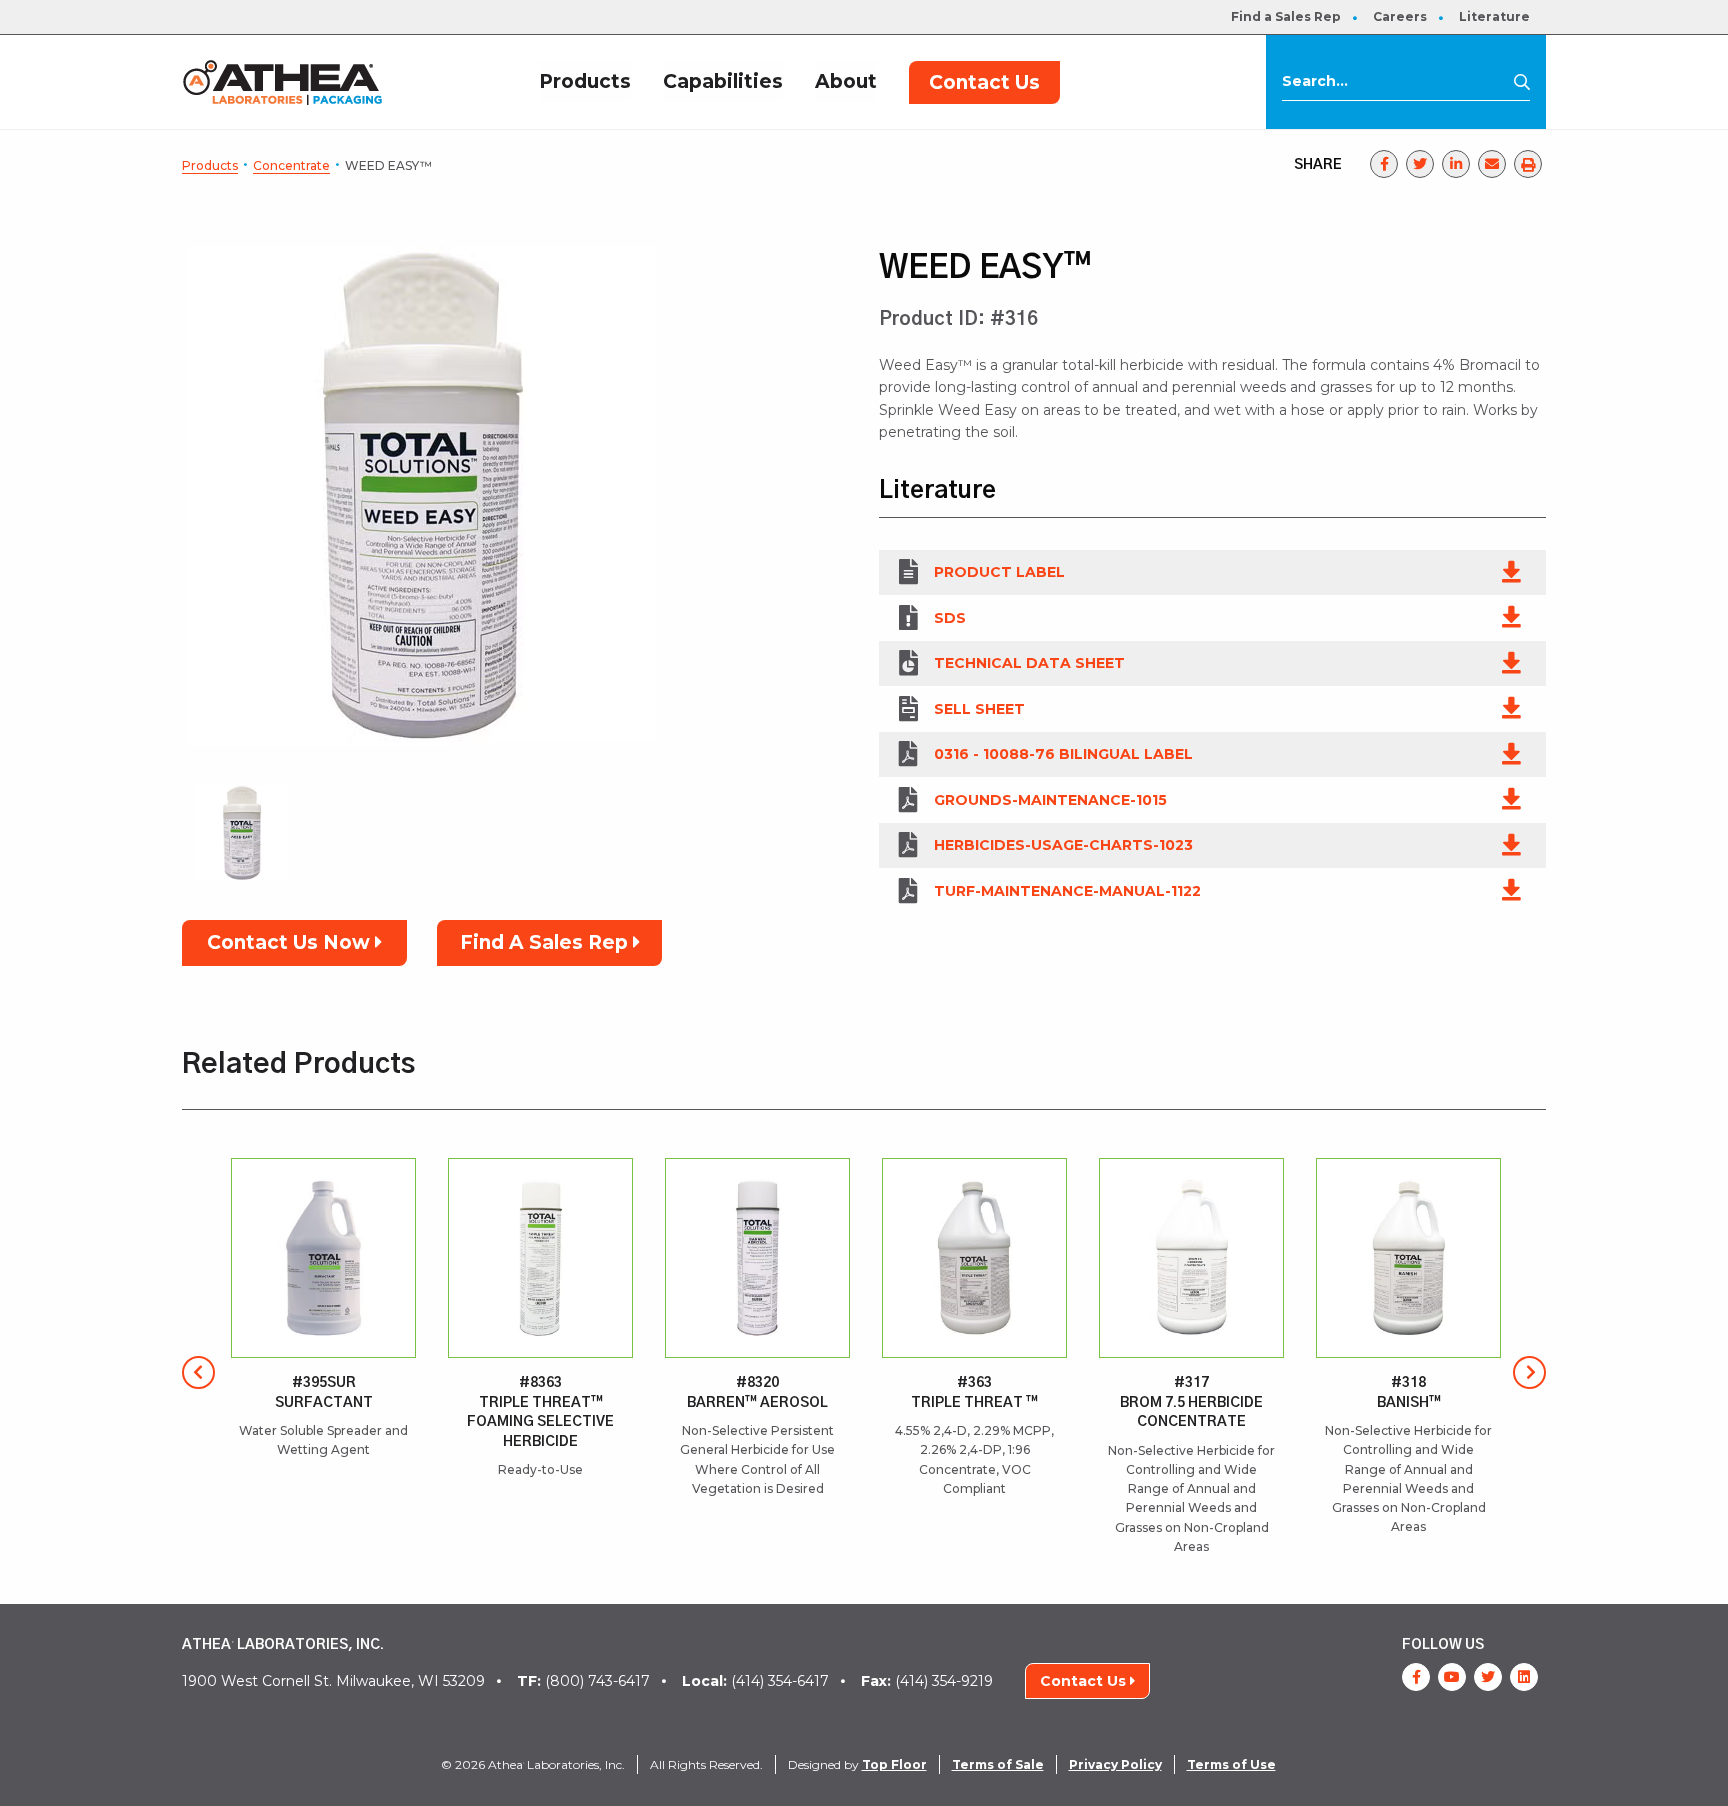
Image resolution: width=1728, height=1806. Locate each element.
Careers (1400, 16)
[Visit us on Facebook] (1416, 1677)
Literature (1494, 16)
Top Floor (894, 1764)
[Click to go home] (282, 81)
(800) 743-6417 (583, 1681)
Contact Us (984, 82)
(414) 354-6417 (755, 1681)
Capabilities (723, 81)
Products (585, 81)
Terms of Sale (998, 1764)
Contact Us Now (291, 942)
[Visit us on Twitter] (1488, 1677)
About (846, 81)
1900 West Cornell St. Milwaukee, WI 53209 (333, 1681)
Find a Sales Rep (1286, 16)
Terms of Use (1231, 1764)
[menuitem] (1286, 17)
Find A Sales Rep (546, 942)
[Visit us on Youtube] (1452, 1677)
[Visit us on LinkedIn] (1524, 1677)
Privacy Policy (1115, 1764)
